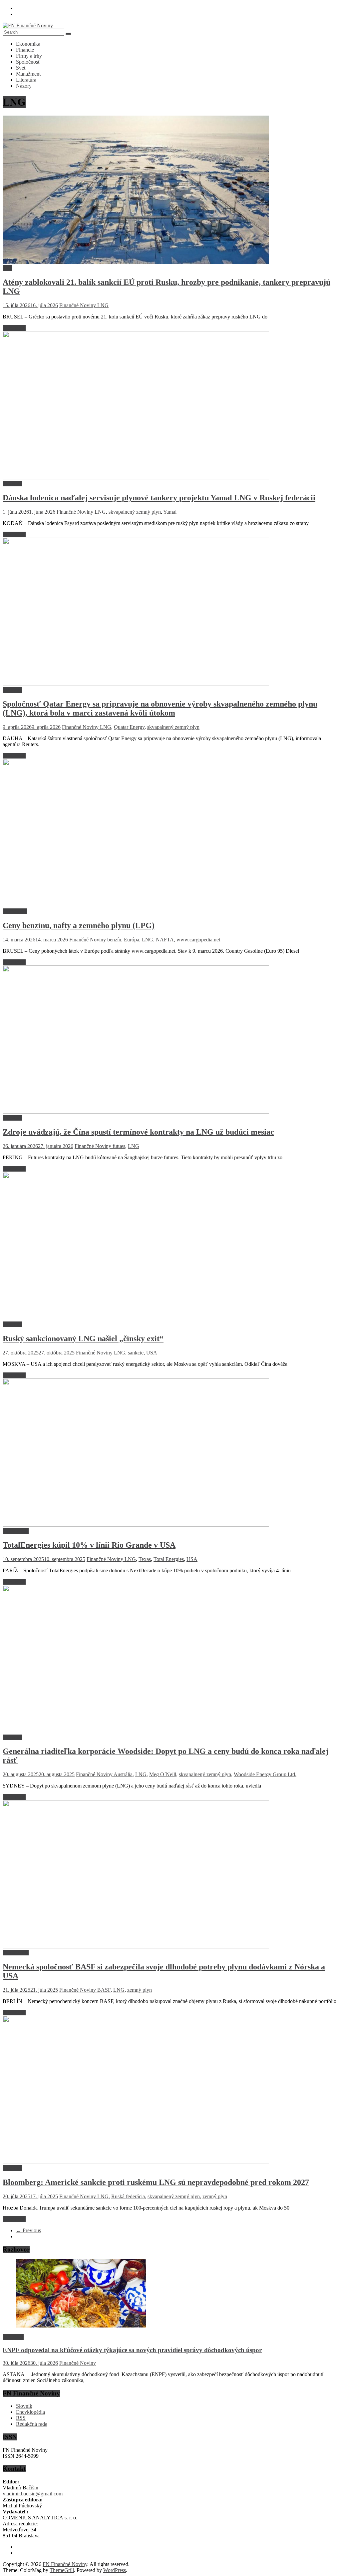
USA (152, 1353)
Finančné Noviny (78, 305)
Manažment (28, 74)
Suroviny (12, 484)
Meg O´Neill (163, 1774)
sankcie (136, 1353)
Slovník (24, 2406)
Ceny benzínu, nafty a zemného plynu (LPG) (79, 925)
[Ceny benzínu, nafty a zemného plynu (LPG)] (136, 905)
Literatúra (26, 80)
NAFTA (165, 940)
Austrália (123, 1774)
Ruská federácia (128, 2196)
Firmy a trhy (29, 56)
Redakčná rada (32, 2424)
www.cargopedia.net (198, 940)
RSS (21, 2418)
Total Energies (169, 1559)
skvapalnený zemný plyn (135, 512)
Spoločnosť (28, 62)
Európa (132, 940)
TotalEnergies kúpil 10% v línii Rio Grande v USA (89, 1545)
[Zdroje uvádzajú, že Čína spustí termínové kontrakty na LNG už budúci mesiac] (136, 1112)
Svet (21, 68)
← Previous (28, 2230)
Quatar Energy (129, 727)
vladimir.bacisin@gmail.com (33, 2494)
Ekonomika (28, 44)
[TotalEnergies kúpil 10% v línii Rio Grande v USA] (136, 1525)
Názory (24, 86)
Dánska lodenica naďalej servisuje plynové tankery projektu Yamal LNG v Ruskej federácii (159, 498)
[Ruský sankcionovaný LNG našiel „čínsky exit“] (136, 1318)
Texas (145, 1559)
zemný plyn (140, 1990)
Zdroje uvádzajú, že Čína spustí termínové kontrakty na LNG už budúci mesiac (138, 1132)
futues (119, 1146)
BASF (104, 1990)
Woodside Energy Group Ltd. (265, 1774)
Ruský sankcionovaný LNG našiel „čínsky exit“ (83, 1338)
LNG (103, 305)
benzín (114, 940)
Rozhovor (13, 2337)
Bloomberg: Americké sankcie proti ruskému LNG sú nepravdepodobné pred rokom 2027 (156, 2182)
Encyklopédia (30, 2412)
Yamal (170, 512)
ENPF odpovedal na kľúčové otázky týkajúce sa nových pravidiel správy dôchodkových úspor (132, 2350)
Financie (25, 50)
